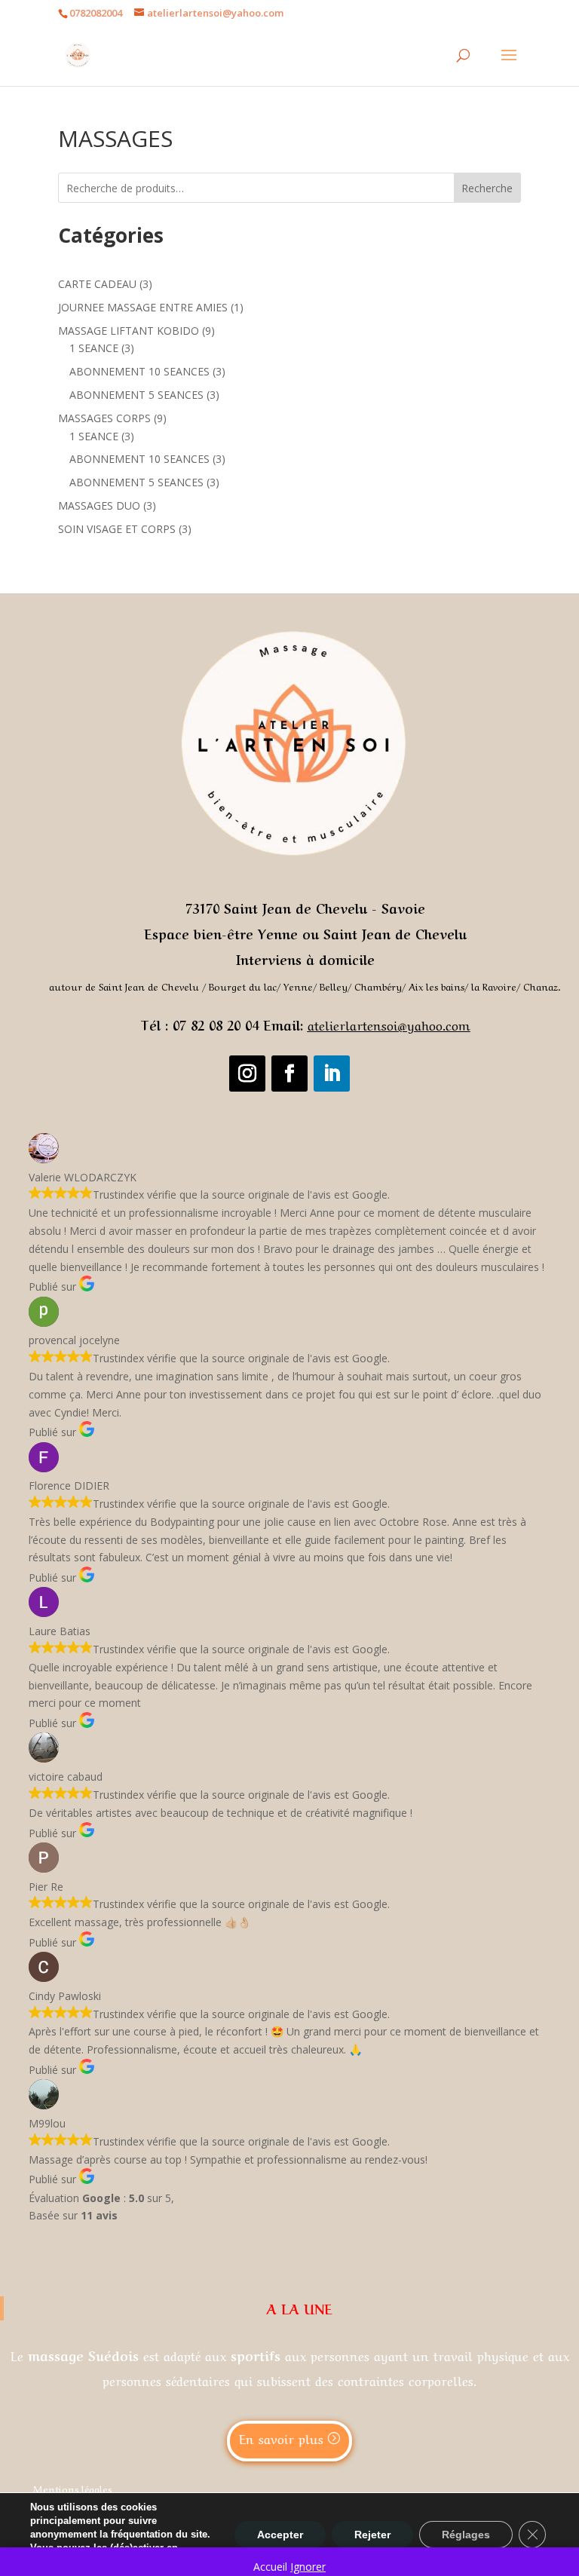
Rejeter (372, 2535)
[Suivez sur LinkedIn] (332, 1074)
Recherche (487, 188)
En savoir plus (281, 2438)
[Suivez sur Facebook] (289, 1074)
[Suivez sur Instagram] (247, 1074)
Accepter (280, 2535)
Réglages (466, 2535)
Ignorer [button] (308, 2567)
